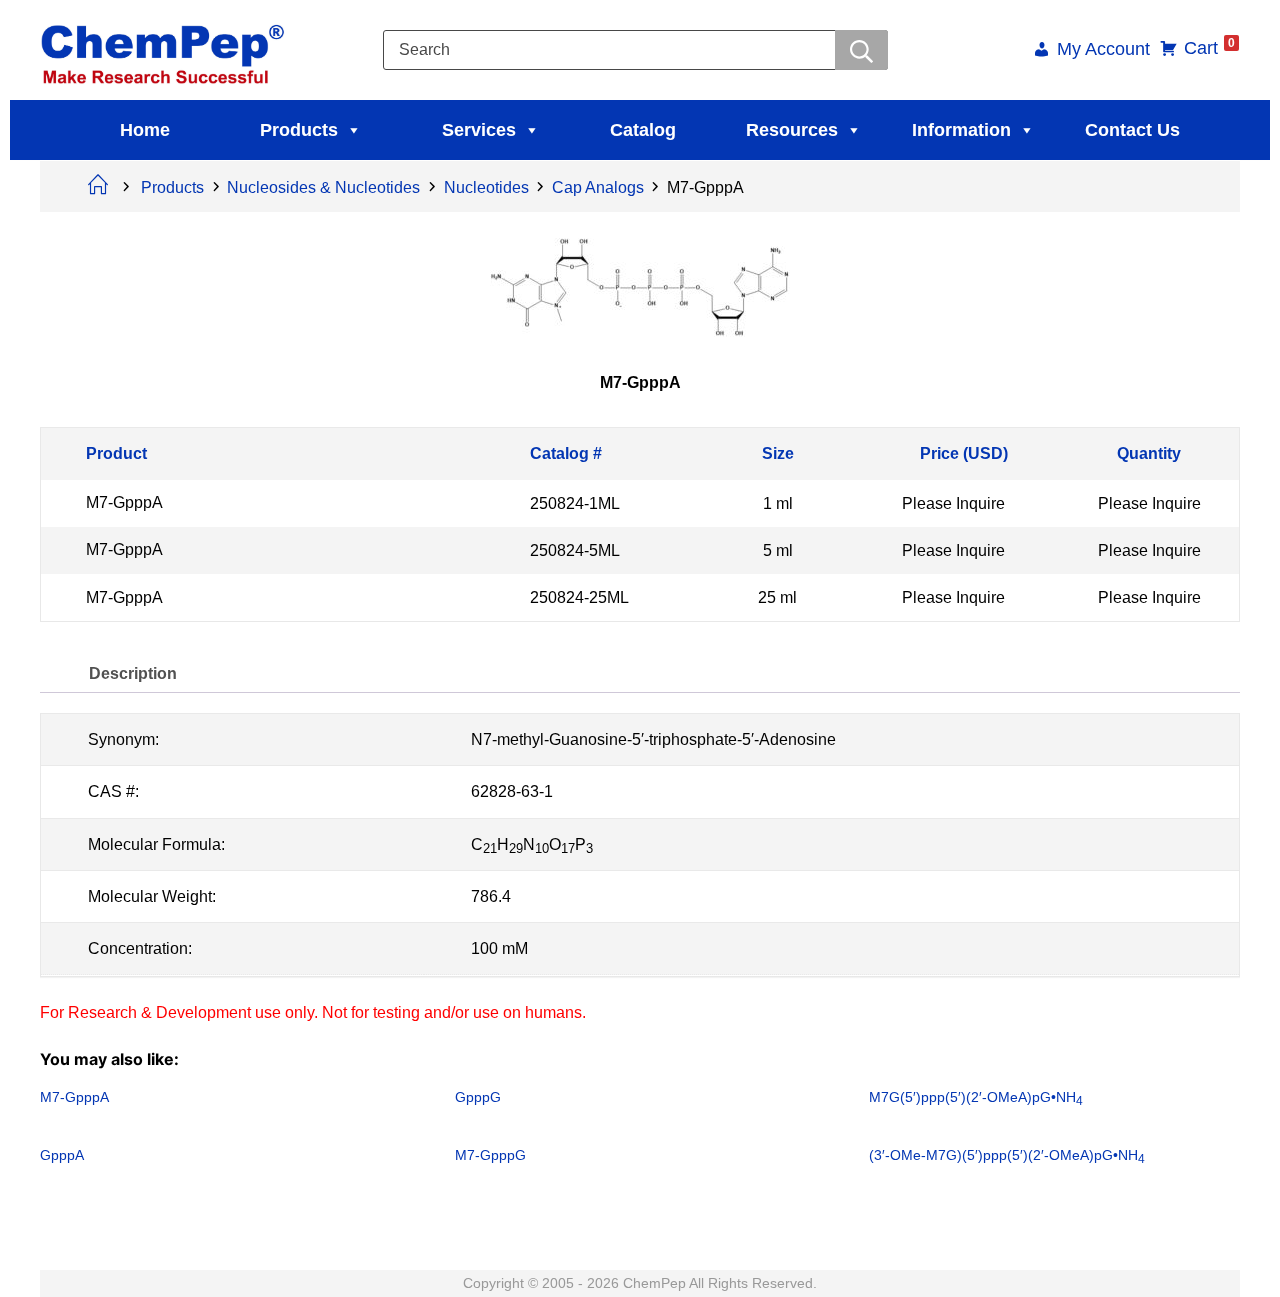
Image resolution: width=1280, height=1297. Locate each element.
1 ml (778, 502)
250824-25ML (579, 597)
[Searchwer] (861, 50)
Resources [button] (792, 130)
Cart (1209, 48)
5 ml (778, 550)
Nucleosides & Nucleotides (323, 187)
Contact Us (1132, 130)
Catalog (643, 130)
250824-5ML (575, 550)
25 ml (777, 597)
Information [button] (961, 130)
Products (299, 130)
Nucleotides (486, 187)
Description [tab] (133, 673)
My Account (1103, 50)
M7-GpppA (124, 502)
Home (145, 130)
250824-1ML (575, 502)
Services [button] (479, 130)
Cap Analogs (598, 187)
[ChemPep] (166, 48)
